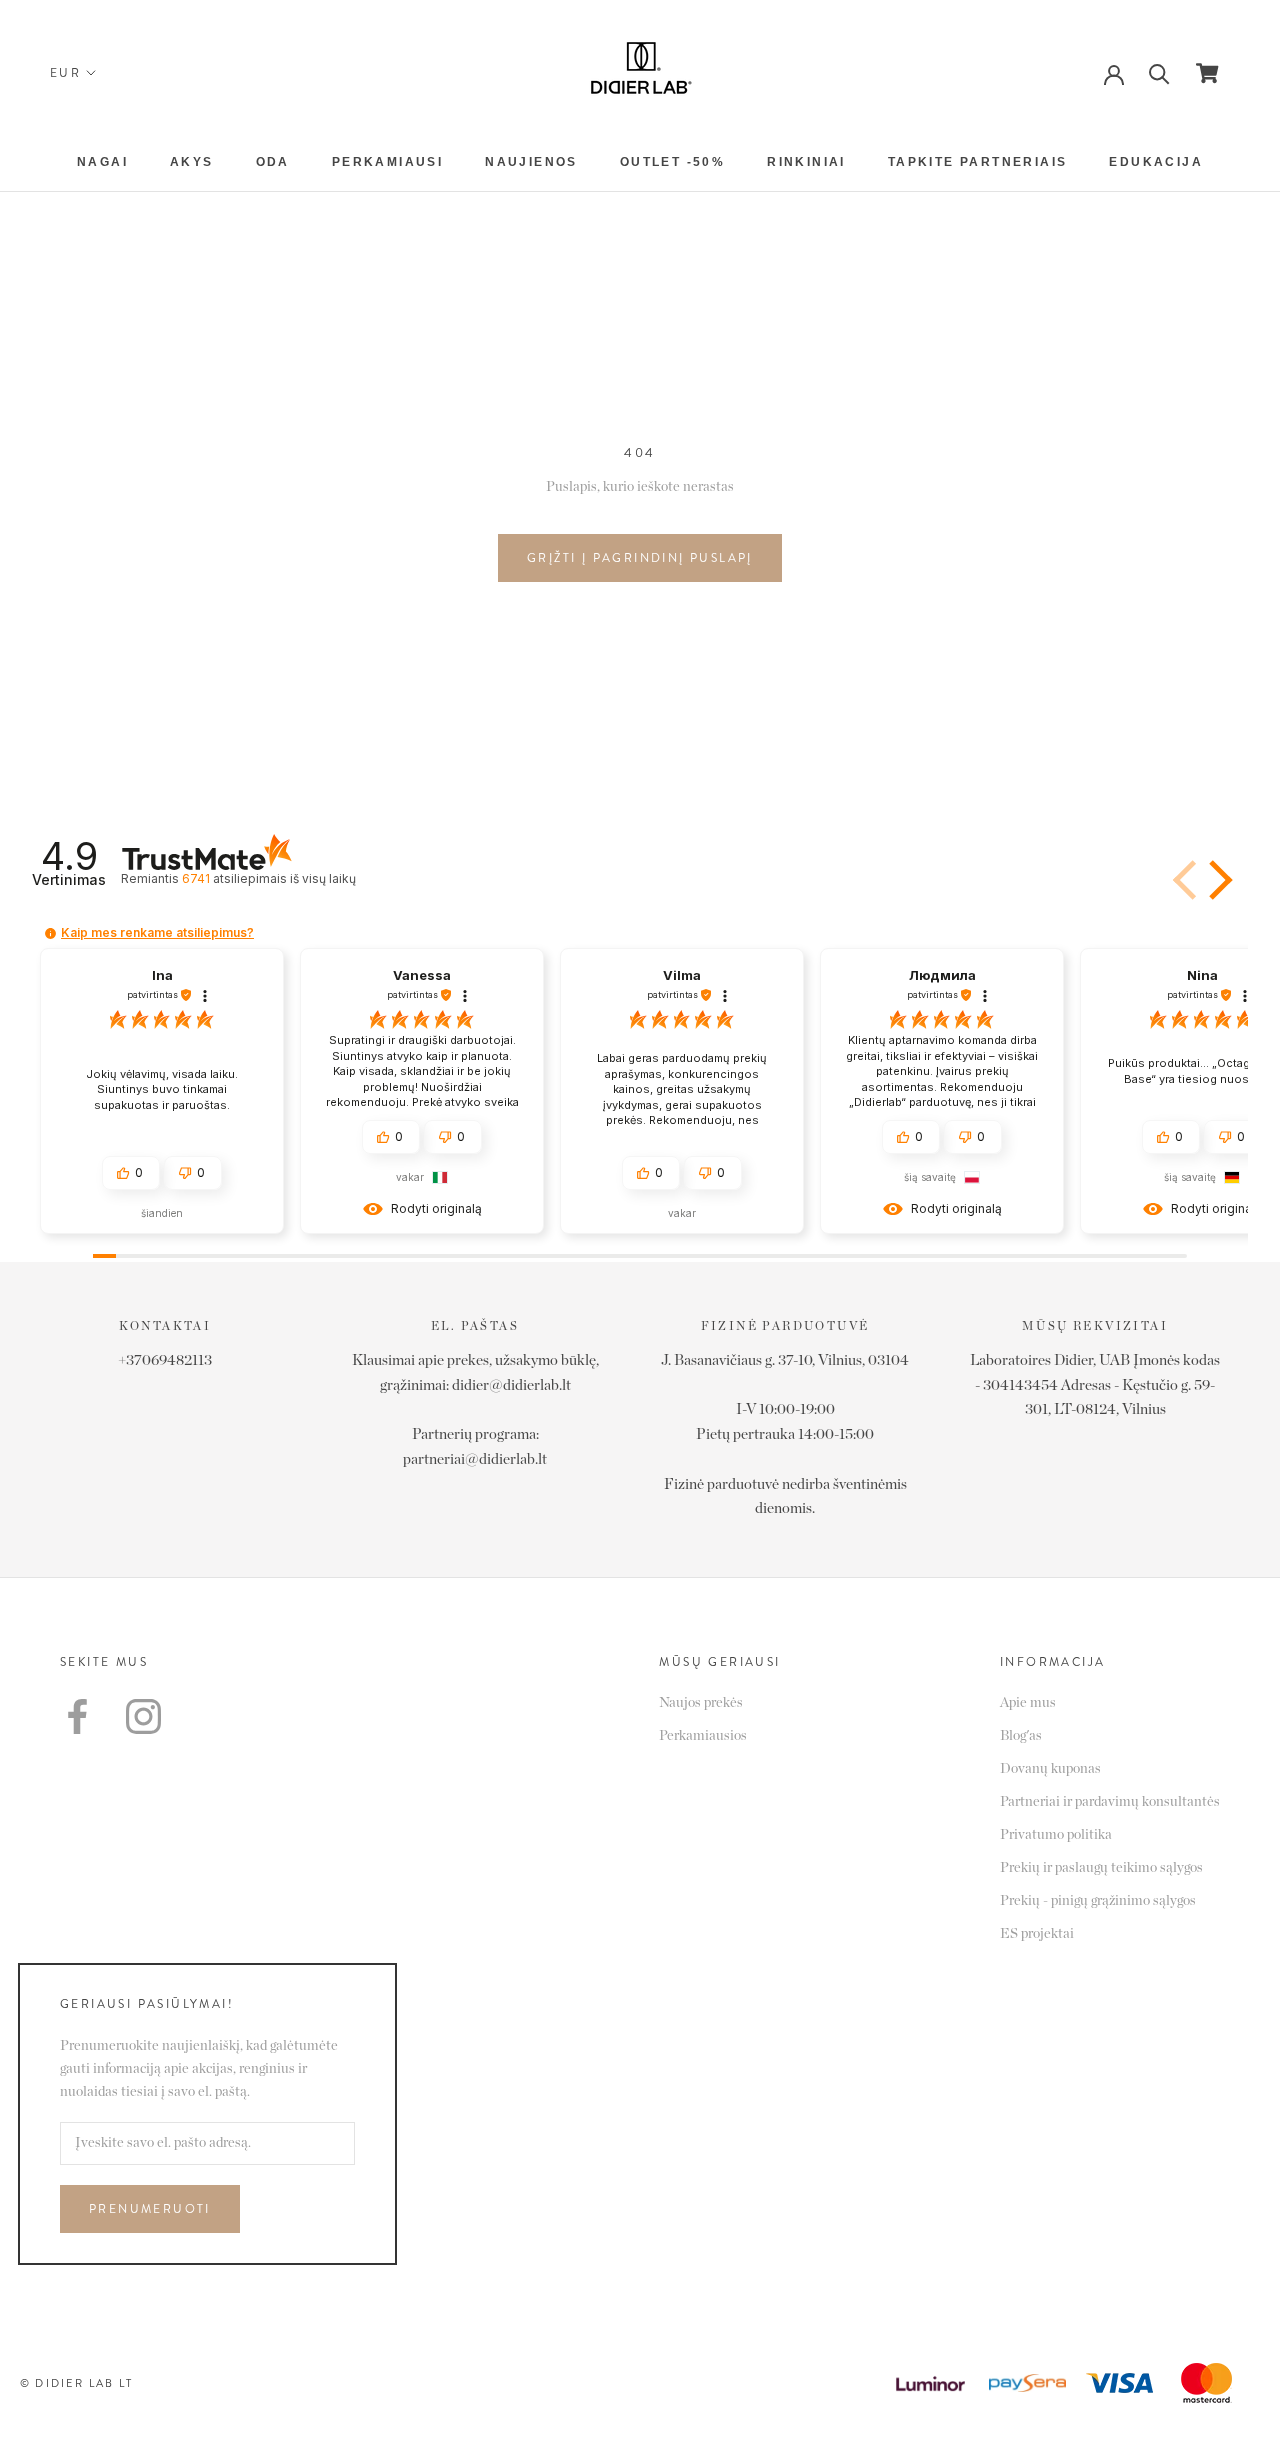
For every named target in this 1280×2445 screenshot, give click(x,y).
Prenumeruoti (150, 2209)
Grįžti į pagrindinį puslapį (640, 558)
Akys (192, 162)
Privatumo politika (1056, 1835)
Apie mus (1028, 1703)
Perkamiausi (387, 162)
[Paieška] (1159, 72)
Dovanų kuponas (1050, 1769)
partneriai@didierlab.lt (475, 1459)
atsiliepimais (268, 878)
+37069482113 (165, 1360)
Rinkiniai (806, 162)
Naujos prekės (701, 1703)
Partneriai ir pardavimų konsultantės (1110, 1802)
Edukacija (1156, 162)
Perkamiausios (703, 1736)
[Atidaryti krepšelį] (1207, 73)
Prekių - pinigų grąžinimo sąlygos (1098, 1901)
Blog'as (1021, 1736)
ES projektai (1037, 1934)
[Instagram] (143, 1716)
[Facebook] (77, 1716)
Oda (273, 162)
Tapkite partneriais (978, 162)
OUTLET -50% (672, 162)
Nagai (102, 162)
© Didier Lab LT (76, 2383)
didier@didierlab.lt (511, 1385)
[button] (1187, 880)
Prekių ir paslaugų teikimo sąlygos (1101, 1868)
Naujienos (531, 162)
